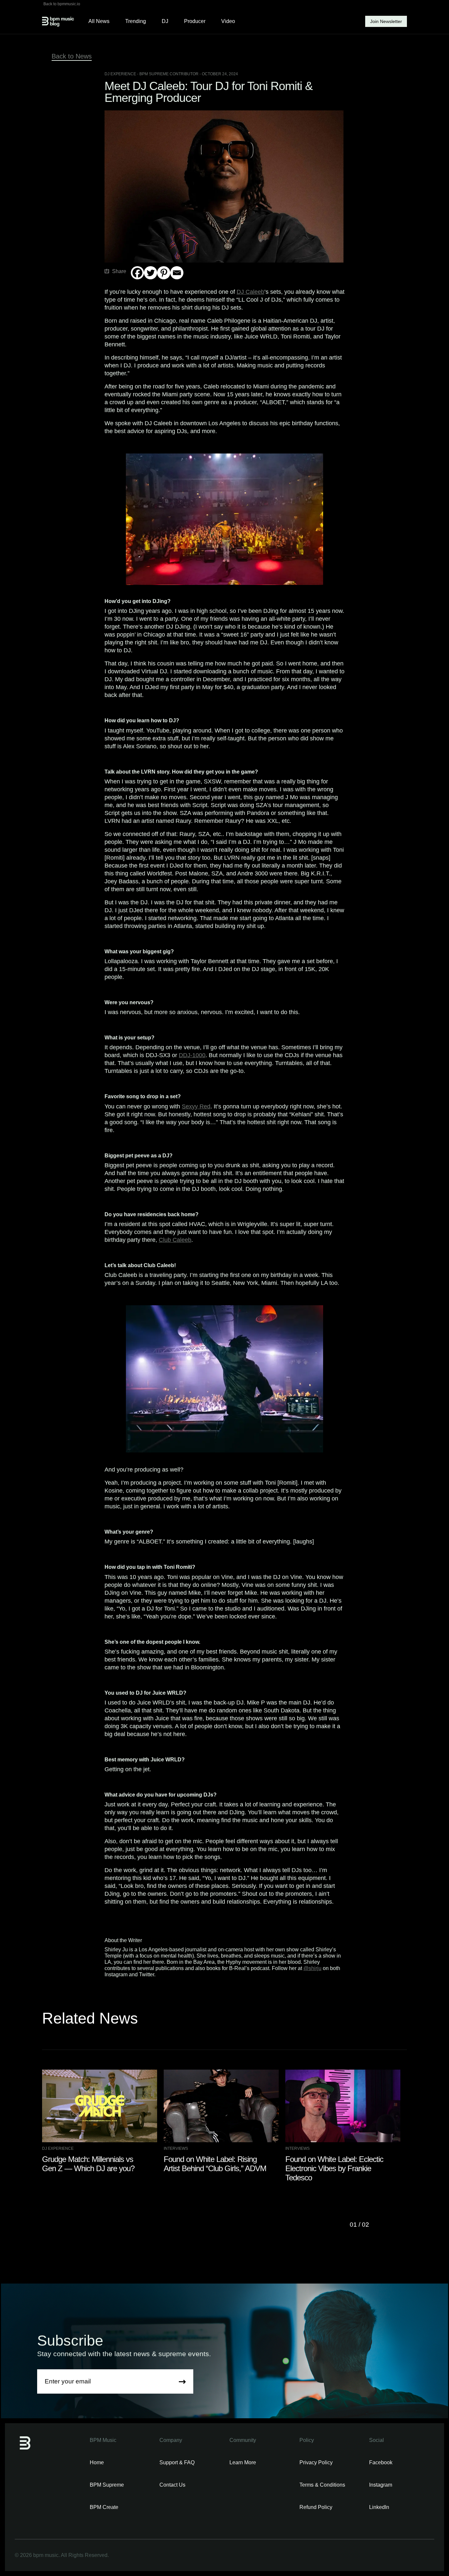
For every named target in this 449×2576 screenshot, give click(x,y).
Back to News (72, 56)
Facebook (381, 2462)
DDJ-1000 (192, 1055)
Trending (136, 21)
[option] (103, 2122)
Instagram (381, 2485)
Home (97, 2462)
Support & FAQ (177, 2462)
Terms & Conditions (322, 2485)
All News (99, 21)
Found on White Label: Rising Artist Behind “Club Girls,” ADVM (215, 2164)
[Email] (177, 273)
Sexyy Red (196, 1106)
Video (228, 21)
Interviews (176, 2148)
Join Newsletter (386, 21)
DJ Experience (120, 74)
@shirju (312, 1968)
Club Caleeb (175, 1240)
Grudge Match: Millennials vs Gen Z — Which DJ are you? (88, 2164)
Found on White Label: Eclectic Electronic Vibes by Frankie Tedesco (334, 2168)
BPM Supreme (107, 2485)
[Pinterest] (164, 273)
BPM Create (104, 2507)
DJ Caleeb (250, 292)
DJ (165, 21)
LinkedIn (379, 2507)
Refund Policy (316, 2507)
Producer (195, 21)
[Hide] (133, 286)
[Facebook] (137, 273)
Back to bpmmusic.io (62, 4)
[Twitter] (151, 273)
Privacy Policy (316, 2462)
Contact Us (172, 2485)
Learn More (243, 2462)
